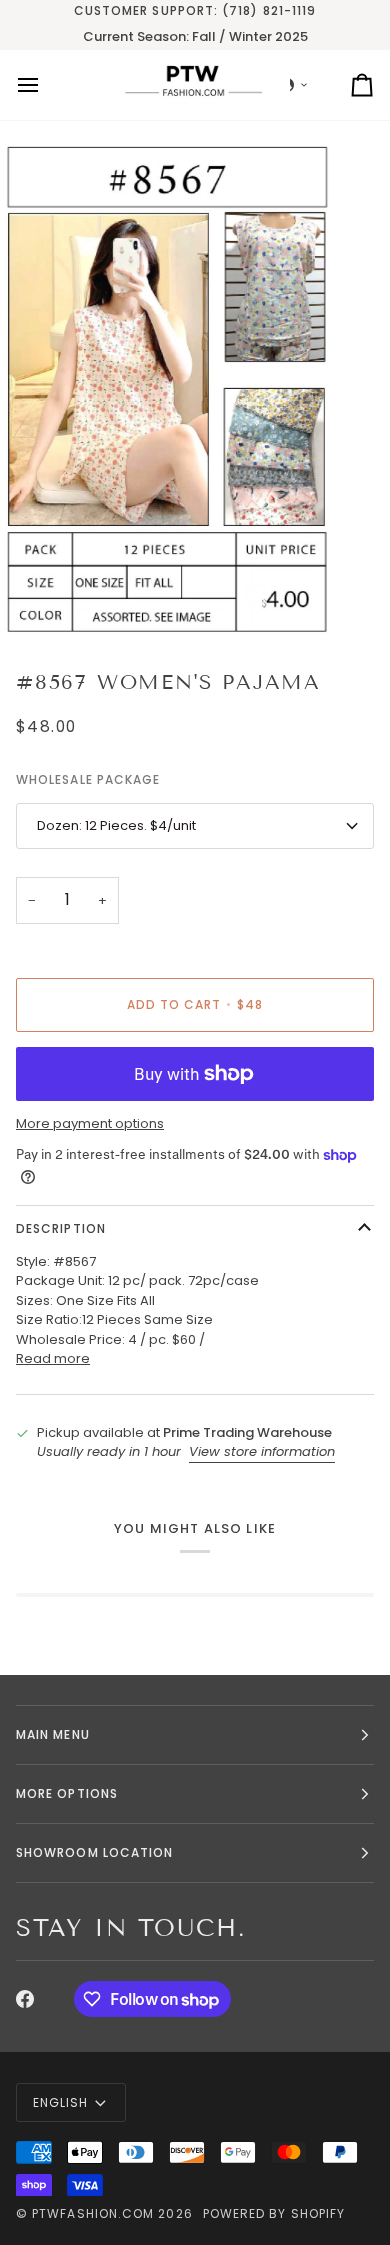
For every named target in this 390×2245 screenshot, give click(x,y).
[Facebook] (25, 1999)
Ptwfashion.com (93, 2213)
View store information (262, 1451)
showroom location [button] (94, 1852)
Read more (53, 1358)
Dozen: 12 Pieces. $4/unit (116, 825)
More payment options (90, 1123)
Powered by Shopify (274, 2213)
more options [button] (67, 1793)
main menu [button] (53, 1734)
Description (61, 1228)
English (61, 2102)
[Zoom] (37, 601)
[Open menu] (46, 85)
